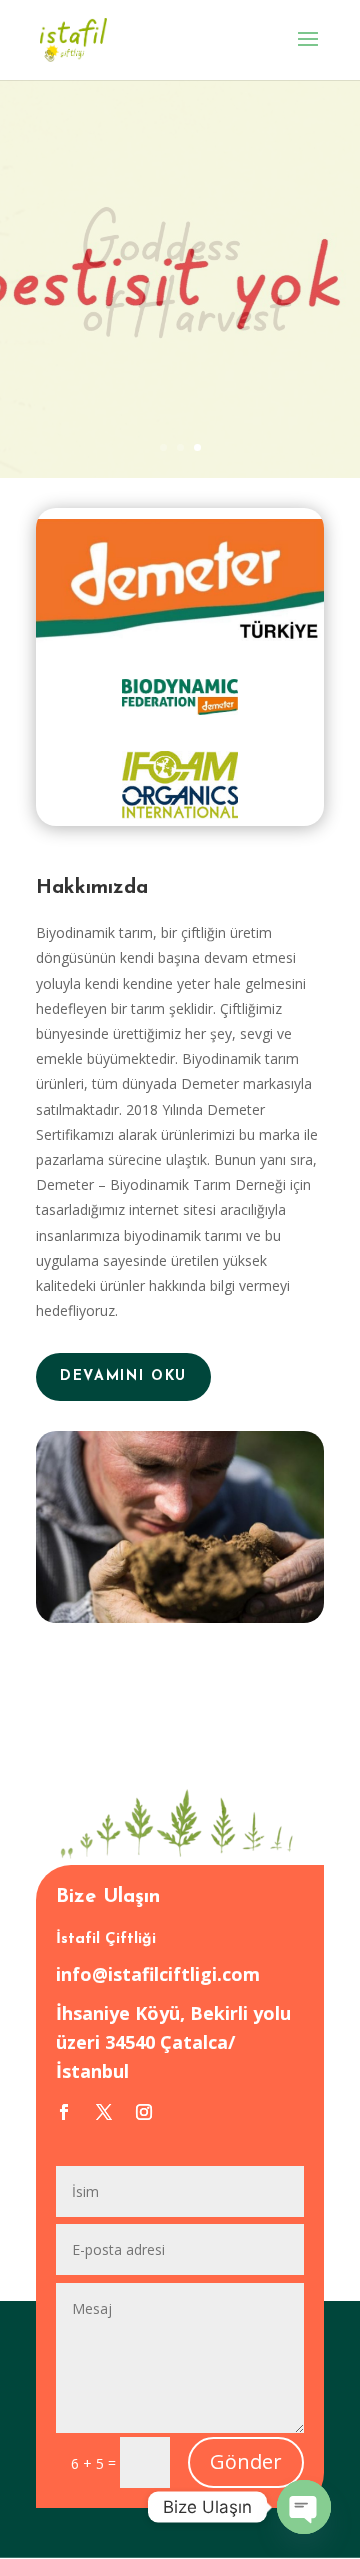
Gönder (246, 2461)
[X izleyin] (104, 2112)
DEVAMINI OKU (123, 1376)
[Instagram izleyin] (144, 2112)
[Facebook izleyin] (64, 2112)
